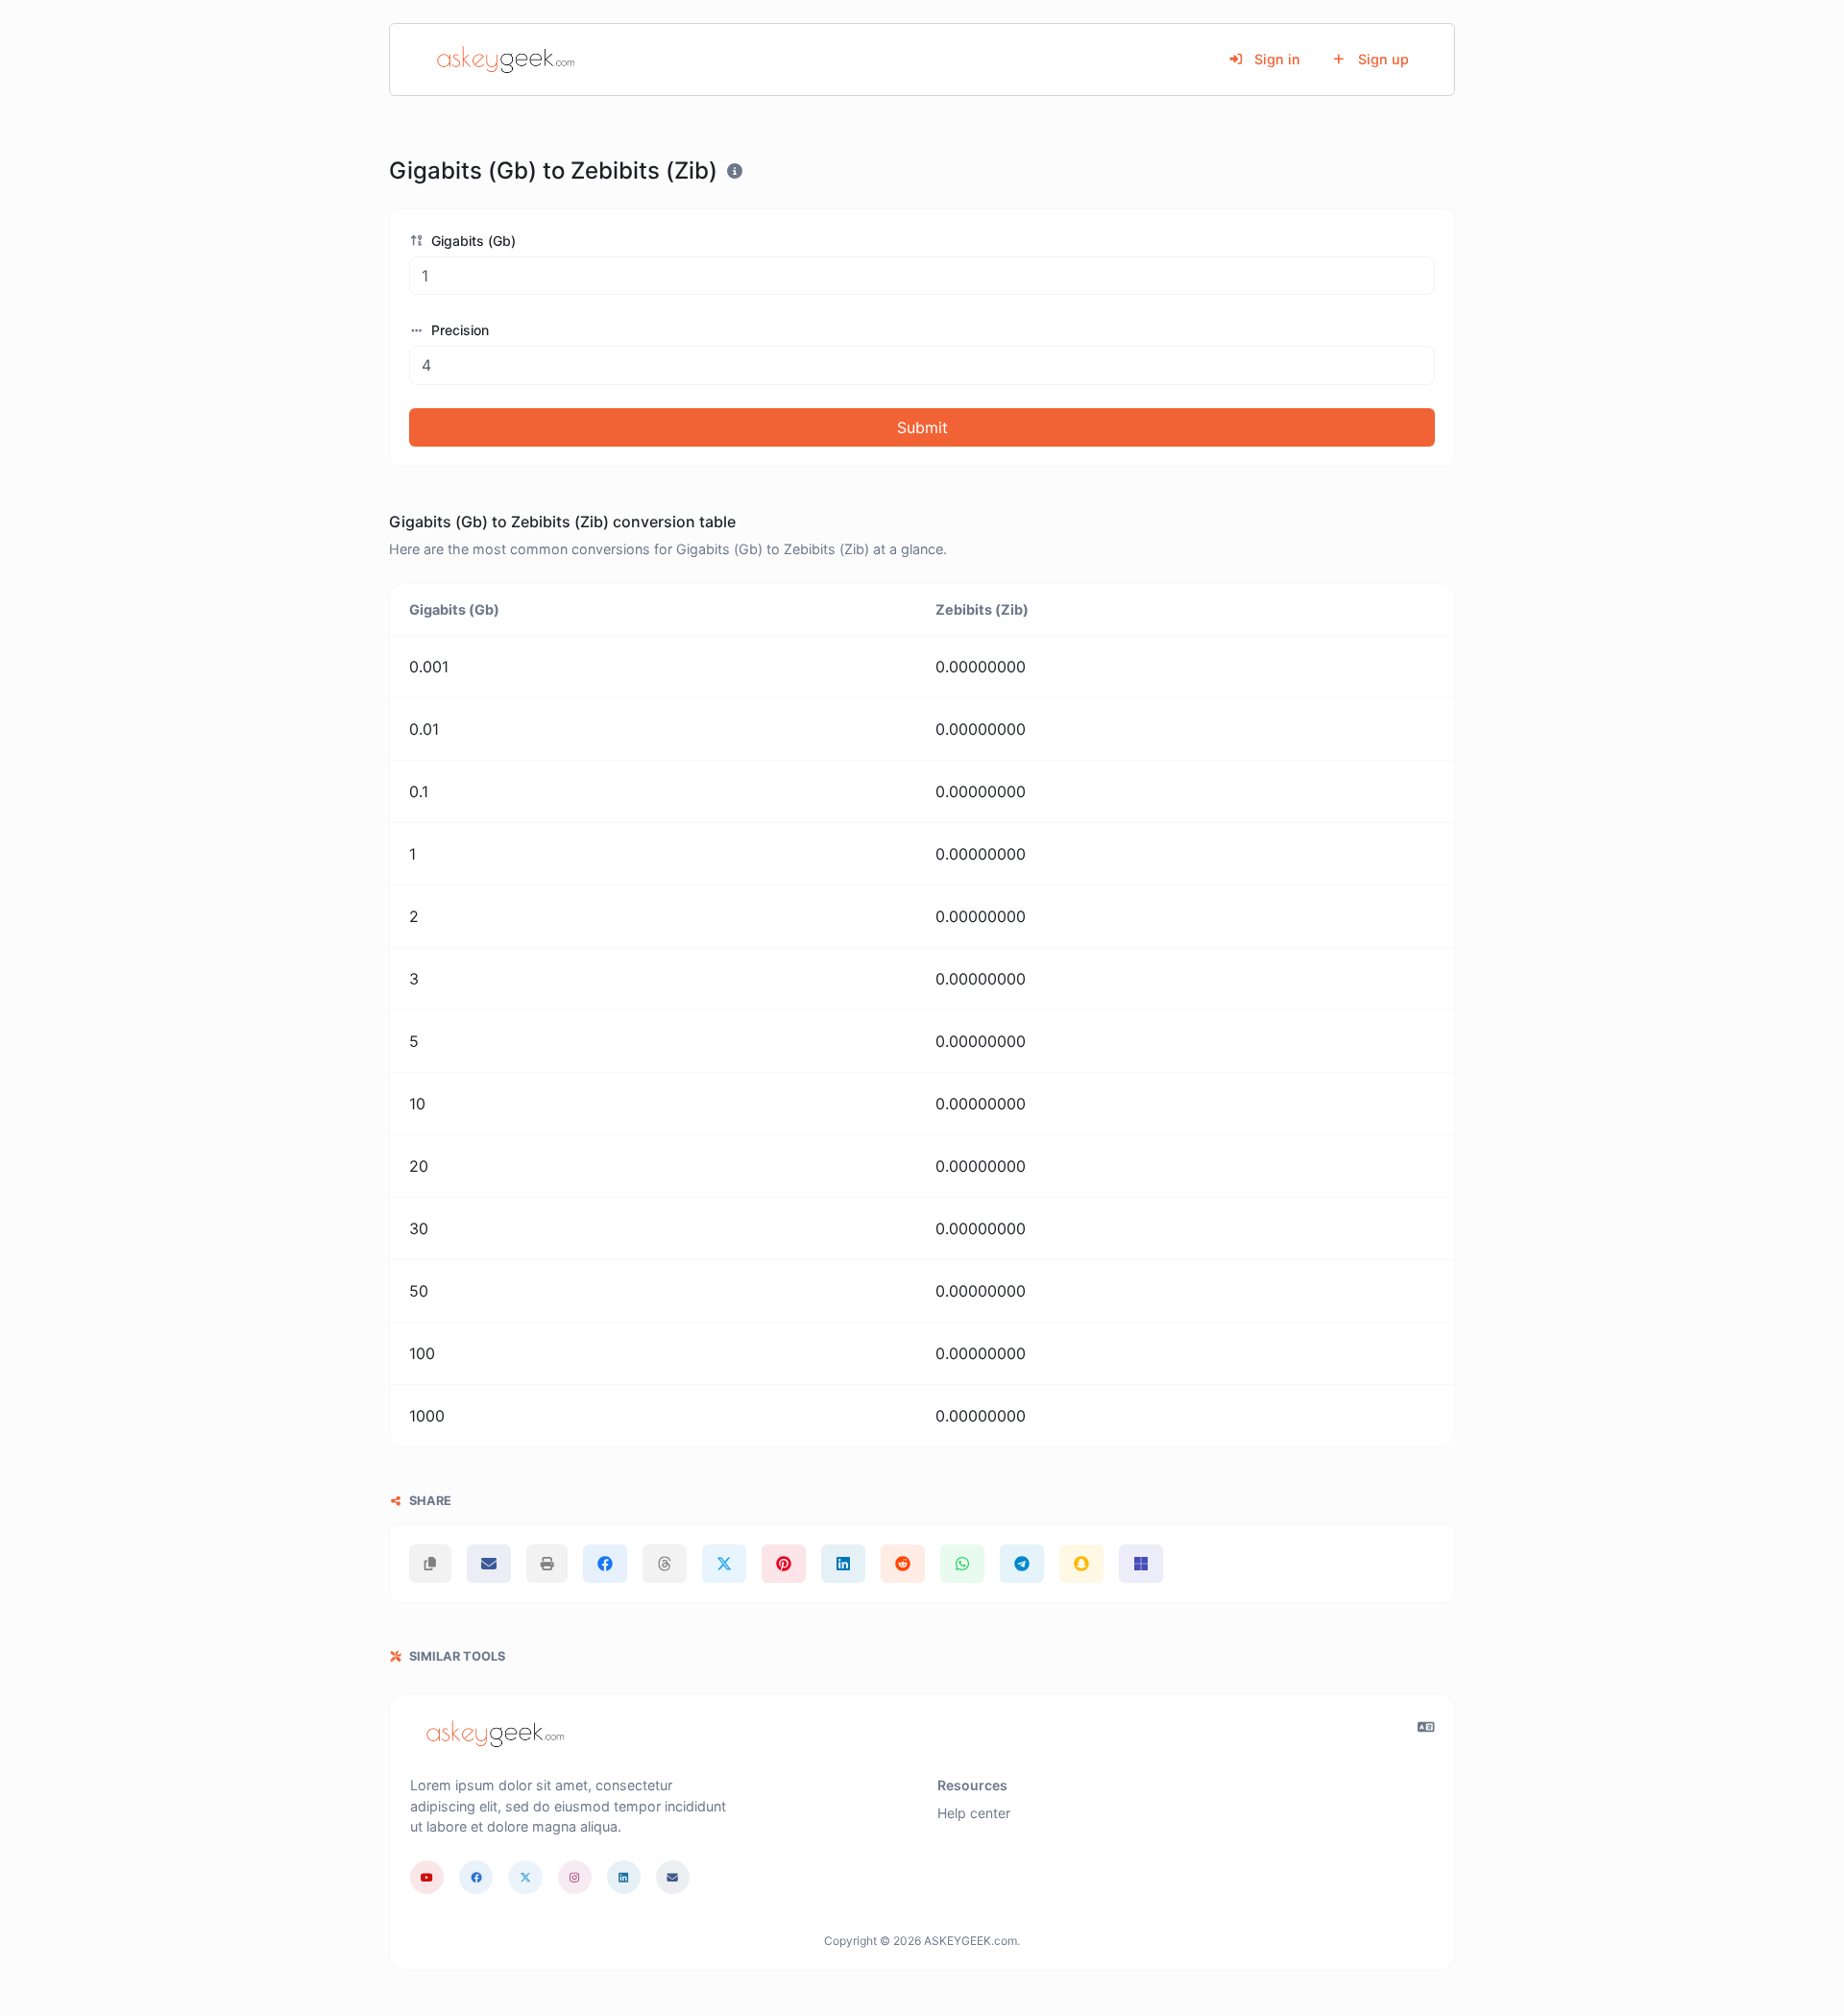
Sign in (1275, 59)
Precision (458, 330)
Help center (974, 1813)
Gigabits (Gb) (472, 241)
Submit (922, 427)
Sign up (1382, 59)
